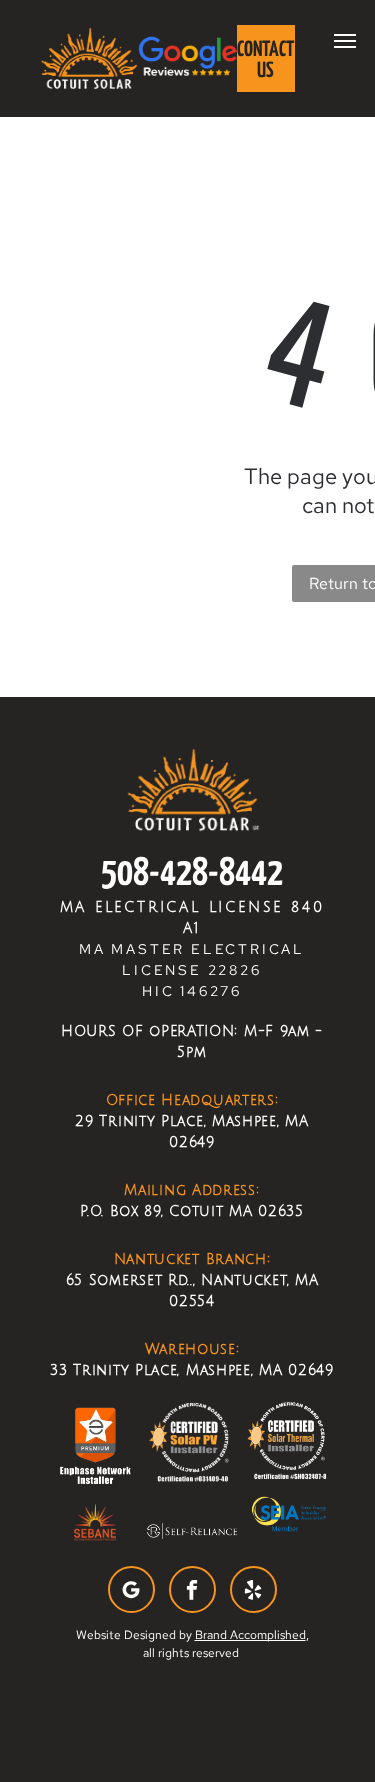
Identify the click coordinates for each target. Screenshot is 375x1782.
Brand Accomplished (250, 1635)
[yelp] (253, 1592)
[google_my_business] (131, 1592)
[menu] (345, 41)
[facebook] (192, 1592)
